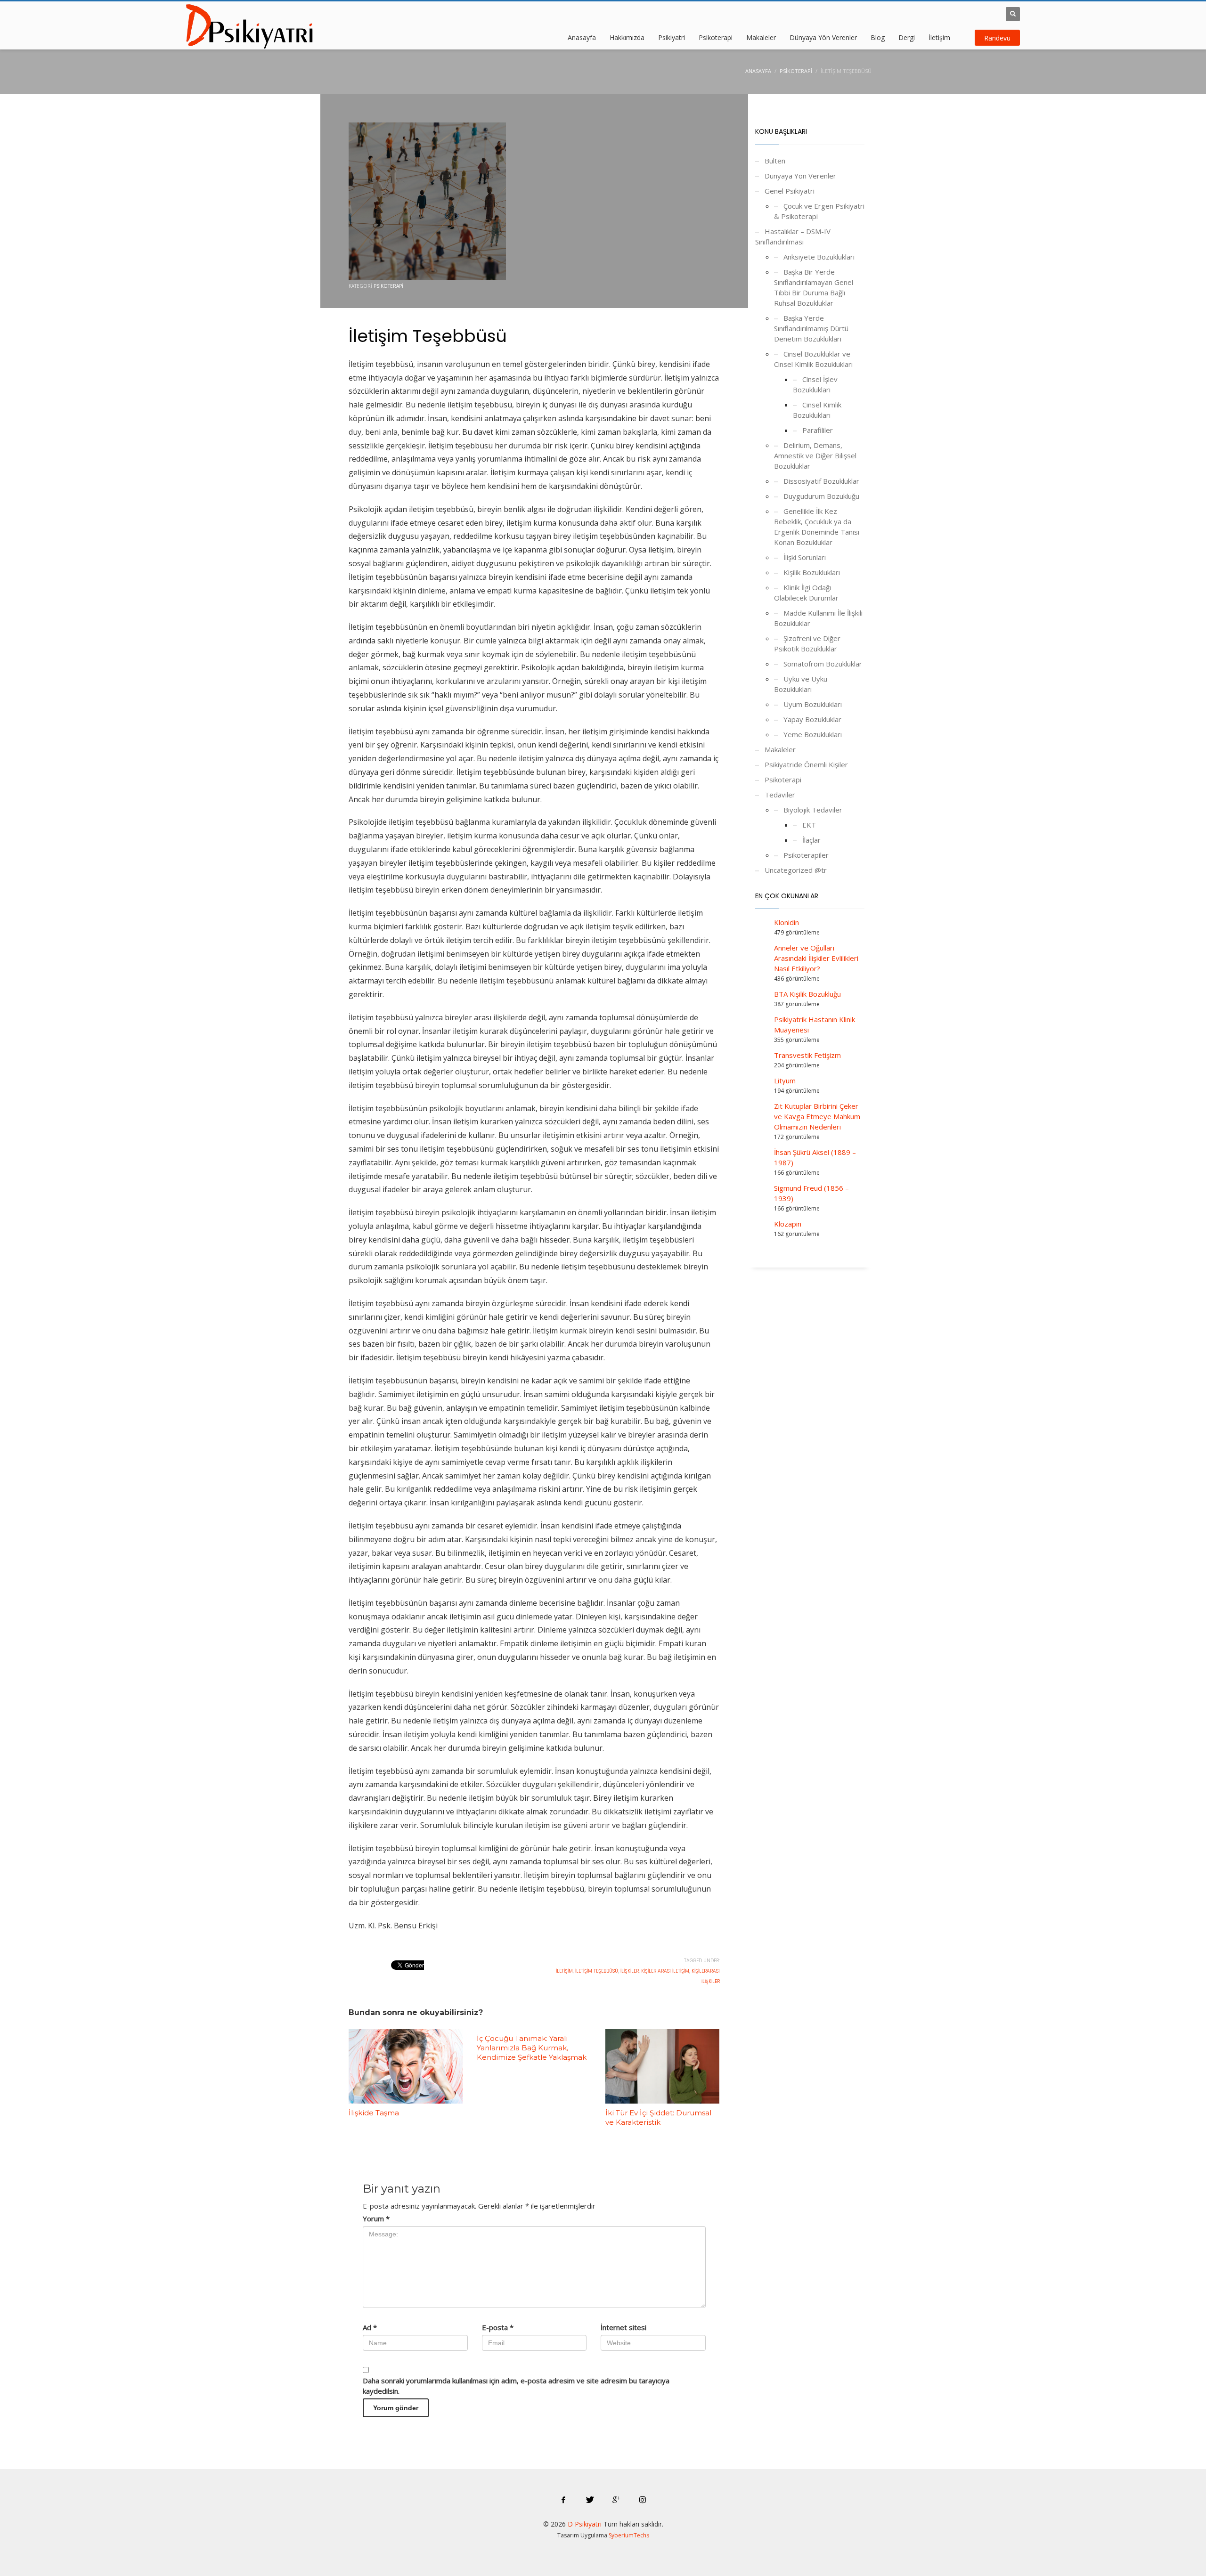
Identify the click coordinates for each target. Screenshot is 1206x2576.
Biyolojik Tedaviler (813, 810)
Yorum (376, 2218)
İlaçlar (811, 840)
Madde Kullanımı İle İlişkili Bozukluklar (818, 618)
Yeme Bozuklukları (813, 734)
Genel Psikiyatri (790, 191)
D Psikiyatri (585, 2524)
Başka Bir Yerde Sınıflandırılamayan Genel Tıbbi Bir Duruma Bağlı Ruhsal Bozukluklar (814, 287)
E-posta (498, 2327)
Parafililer (818, 430)
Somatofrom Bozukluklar (823, 664)
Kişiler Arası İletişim (665, 1971)
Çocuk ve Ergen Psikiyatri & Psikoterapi (819, 211)
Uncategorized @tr (796, 870)
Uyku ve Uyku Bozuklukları (801, 684)
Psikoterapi (388, 286)
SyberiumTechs (629, 2535)
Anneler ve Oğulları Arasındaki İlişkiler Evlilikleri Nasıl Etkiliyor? (816, 958)
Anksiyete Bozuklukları (819, 257)
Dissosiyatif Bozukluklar (821, 481)
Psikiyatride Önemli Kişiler (806, 764)
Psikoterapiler (806, 855)
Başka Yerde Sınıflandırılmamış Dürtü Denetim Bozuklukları (811, 328)
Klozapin (788, 1224)
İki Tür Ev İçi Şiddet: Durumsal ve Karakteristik (658, 2117)
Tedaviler (780, 795)
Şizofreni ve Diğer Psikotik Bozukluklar (807, 643)
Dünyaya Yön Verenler (800, 176)
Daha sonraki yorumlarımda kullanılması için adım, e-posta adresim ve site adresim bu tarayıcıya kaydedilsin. (516, 2386)
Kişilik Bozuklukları (812, 572)
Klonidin (786, 922)
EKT (809, 825)
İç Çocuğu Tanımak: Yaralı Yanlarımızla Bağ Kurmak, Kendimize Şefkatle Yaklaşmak (532, 2048)
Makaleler (780, 749)
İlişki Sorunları (805, 557)
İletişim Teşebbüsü (597, 1971)
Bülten (775, 161)
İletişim (564, 1971)
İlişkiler (630, 1971)
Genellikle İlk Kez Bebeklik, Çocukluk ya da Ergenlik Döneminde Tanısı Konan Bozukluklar (817, 527)
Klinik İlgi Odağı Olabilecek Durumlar (806, 593)
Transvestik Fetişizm (807, 1055)
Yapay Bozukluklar (812, 719)
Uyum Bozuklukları (813, 704)
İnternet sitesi (623, 2327)
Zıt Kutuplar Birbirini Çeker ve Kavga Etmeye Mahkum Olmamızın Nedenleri (817, 1116)
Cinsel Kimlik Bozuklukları (817, 410)
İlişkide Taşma (374, 2113)
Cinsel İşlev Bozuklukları (815, 384)
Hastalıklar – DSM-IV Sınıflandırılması (793, 236)
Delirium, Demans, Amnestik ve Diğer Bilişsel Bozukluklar (815, 455)
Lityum (785, 1081)
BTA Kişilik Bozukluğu (807, 994)
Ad (370, 2327)
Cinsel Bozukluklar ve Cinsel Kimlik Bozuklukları (813, 359)
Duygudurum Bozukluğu (821, 496)
